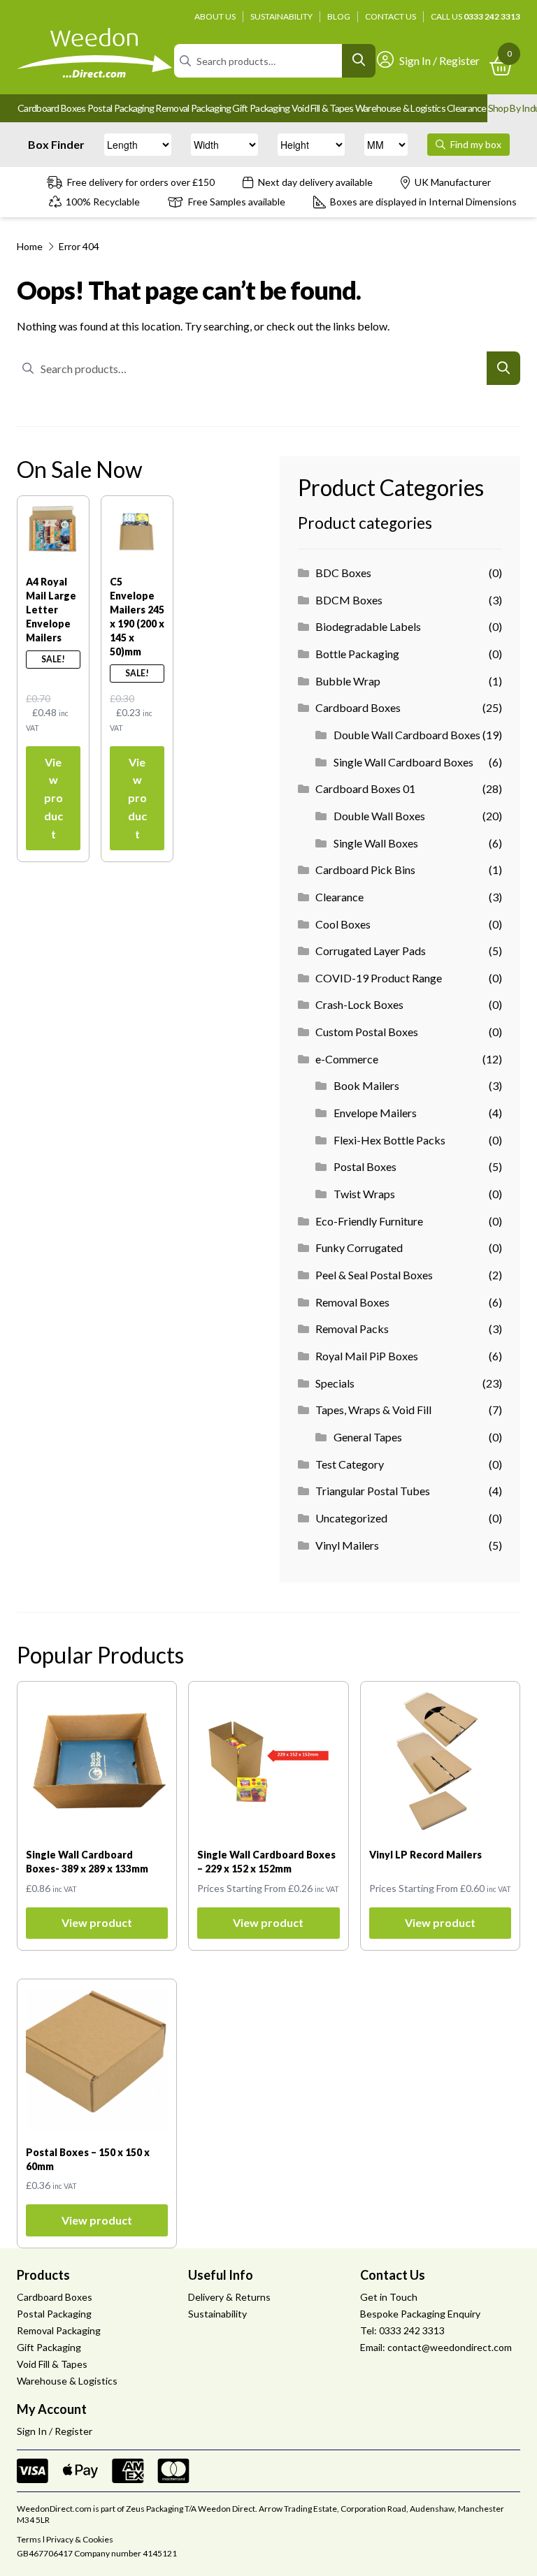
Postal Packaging (121, 108)
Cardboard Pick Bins (365, 869)
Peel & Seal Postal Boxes (374, 1275)
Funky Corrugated (359, 1247)
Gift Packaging (261, 108)
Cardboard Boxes (52, 108)
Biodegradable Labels (368, 626)
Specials (335, 1383)
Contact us (391, 16)
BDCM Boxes (349, 600)
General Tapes (368, 1437)
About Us (215, 16)
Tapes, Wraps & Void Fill (373, 1410)
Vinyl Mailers (347, 1545)
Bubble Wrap (348, 681)
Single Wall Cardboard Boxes (403, 762)
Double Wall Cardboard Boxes (407, 735)
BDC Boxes (343, 573)
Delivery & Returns (229, 2297)
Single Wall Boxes (376, 843)
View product (53, 798)
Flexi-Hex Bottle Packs (389, 1140)
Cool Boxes (343, 924)
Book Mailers (366, 1085)
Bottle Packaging (357, 654)
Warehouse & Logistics (400, 108)
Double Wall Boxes (379, 816)
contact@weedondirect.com (450, 2347)
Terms (29, 2539)
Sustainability (281, 16)
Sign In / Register (439, 60)
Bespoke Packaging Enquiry (420, 2314)
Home (30, 246)
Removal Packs (352, 1329)
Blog (339, 16)
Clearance (467, 108)
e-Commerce (347, 1059)
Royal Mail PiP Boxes (367, 1356)
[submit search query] (359, 61)
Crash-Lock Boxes (359, 1004)
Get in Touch (389, 2297)
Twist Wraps (364, 1194)
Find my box (475, 144)
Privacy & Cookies (80, 2539)
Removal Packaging (193, 108)
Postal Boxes (365, 1166)
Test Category (350, 1464)
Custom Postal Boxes (367, 1032)
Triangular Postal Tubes (373, 1491)
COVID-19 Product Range (379, 978)
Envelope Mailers (375, 1113)
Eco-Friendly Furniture (369, 1221)
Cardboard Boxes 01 (365, 788)
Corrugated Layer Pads (371, 951)
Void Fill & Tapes (323, 108)
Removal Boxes (352, 1302)
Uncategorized (351, 1518)
